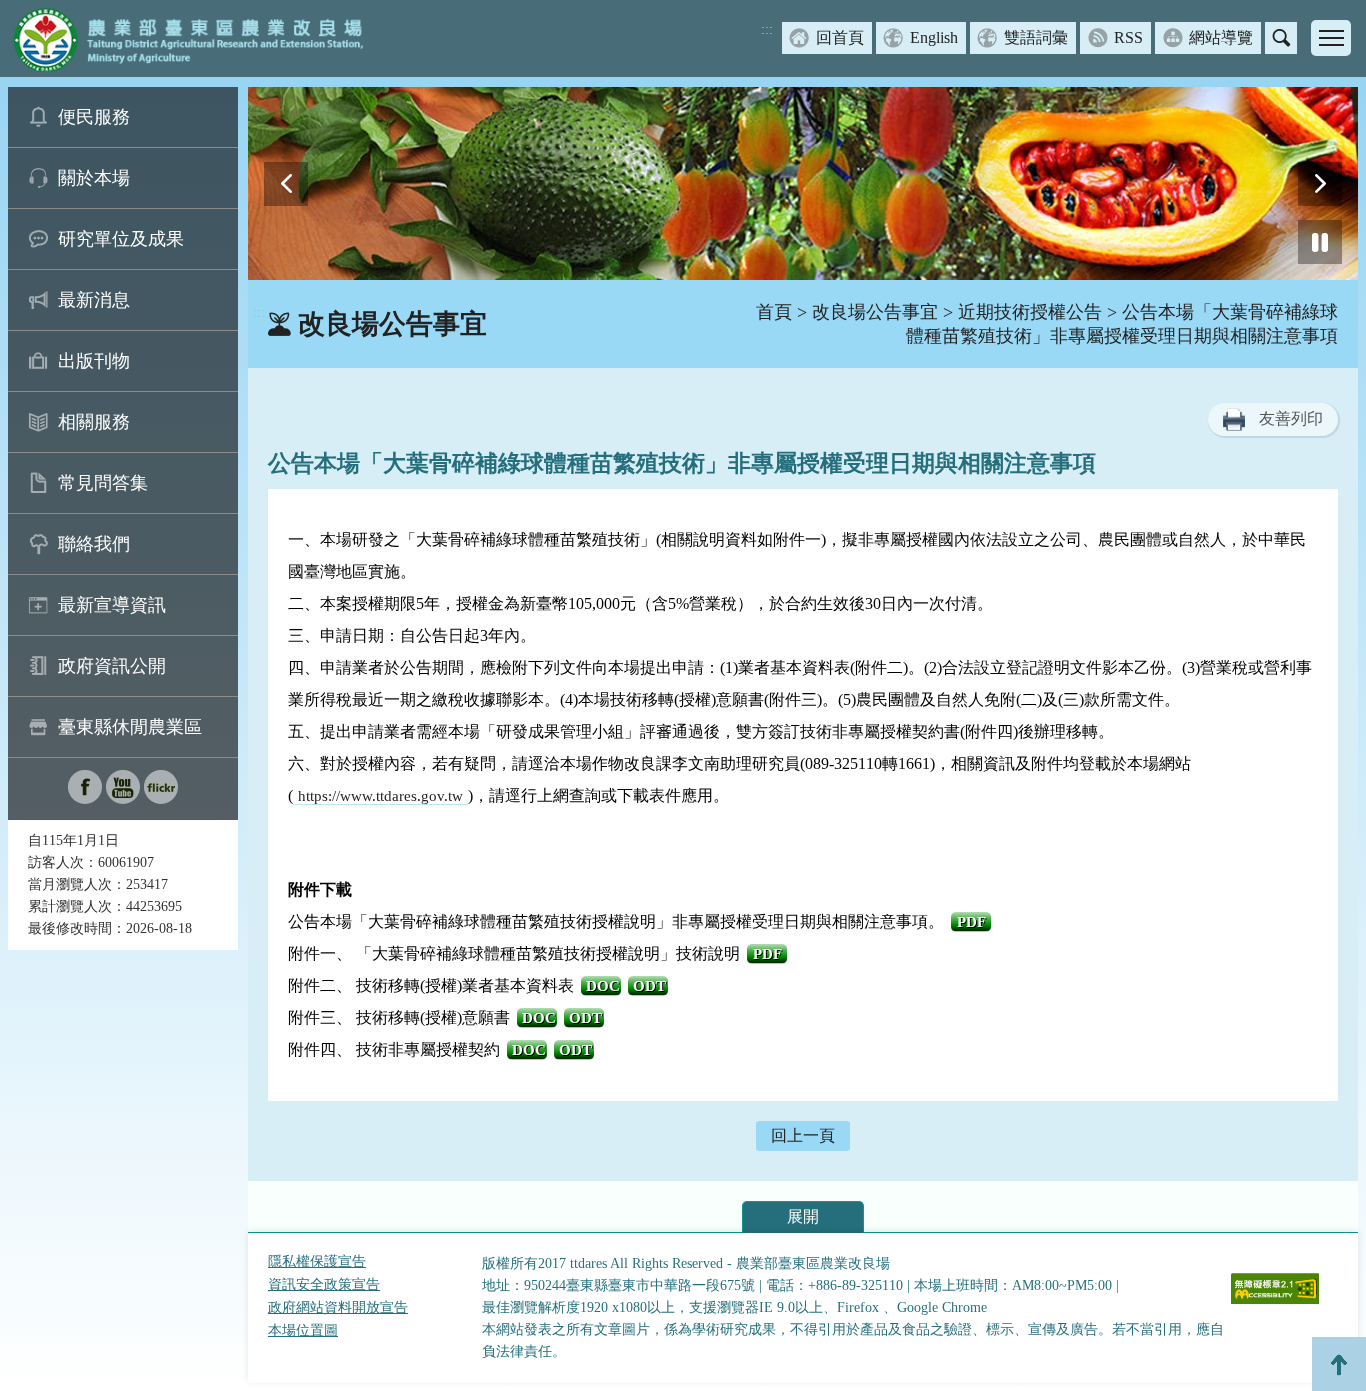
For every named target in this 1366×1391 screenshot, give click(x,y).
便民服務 (94, 117)
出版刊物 (94, 361)
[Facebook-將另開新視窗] (85, 798)
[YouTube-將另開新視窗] (123, 798)
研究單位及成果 (121, 239)
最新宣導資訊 (112, 605)
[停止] (1320, 242)
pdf (971, 922)
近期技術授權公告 (1030, 312)
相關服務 (94, 422)
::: (767, 29)
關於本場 (94, 178)
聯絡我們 (94, 544)
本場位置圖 (303, 1330)
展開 (803, 1216)
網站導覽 (1221, 37)
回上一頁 (803, 1135)
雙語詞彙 (1036, 37)
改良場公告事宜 (875, 312)
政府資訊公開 (112, 666)
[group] (803, 183)
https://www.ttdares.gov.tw (380, 796)
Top (1339, 1364)
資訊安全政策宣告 (324, 1284)
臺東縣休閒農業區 (130, 727)
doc (603, 986)
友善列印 (1291, 418)
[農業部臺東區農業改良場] (185, 38)
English (934, 37)
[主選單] (1331, 38)
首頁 (774, 312)
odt (649, 986)
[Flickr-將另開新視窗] (161, 798)
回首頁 (840, 37)
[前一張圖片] (286, 184)
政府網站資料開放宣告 (338, 1307)
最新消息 (94, 300)
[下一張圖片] (1320, 184)
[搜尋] (1281, 38)
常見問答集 (103, 483)
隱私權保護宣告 (317, 1261)
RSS (1128, 37)
